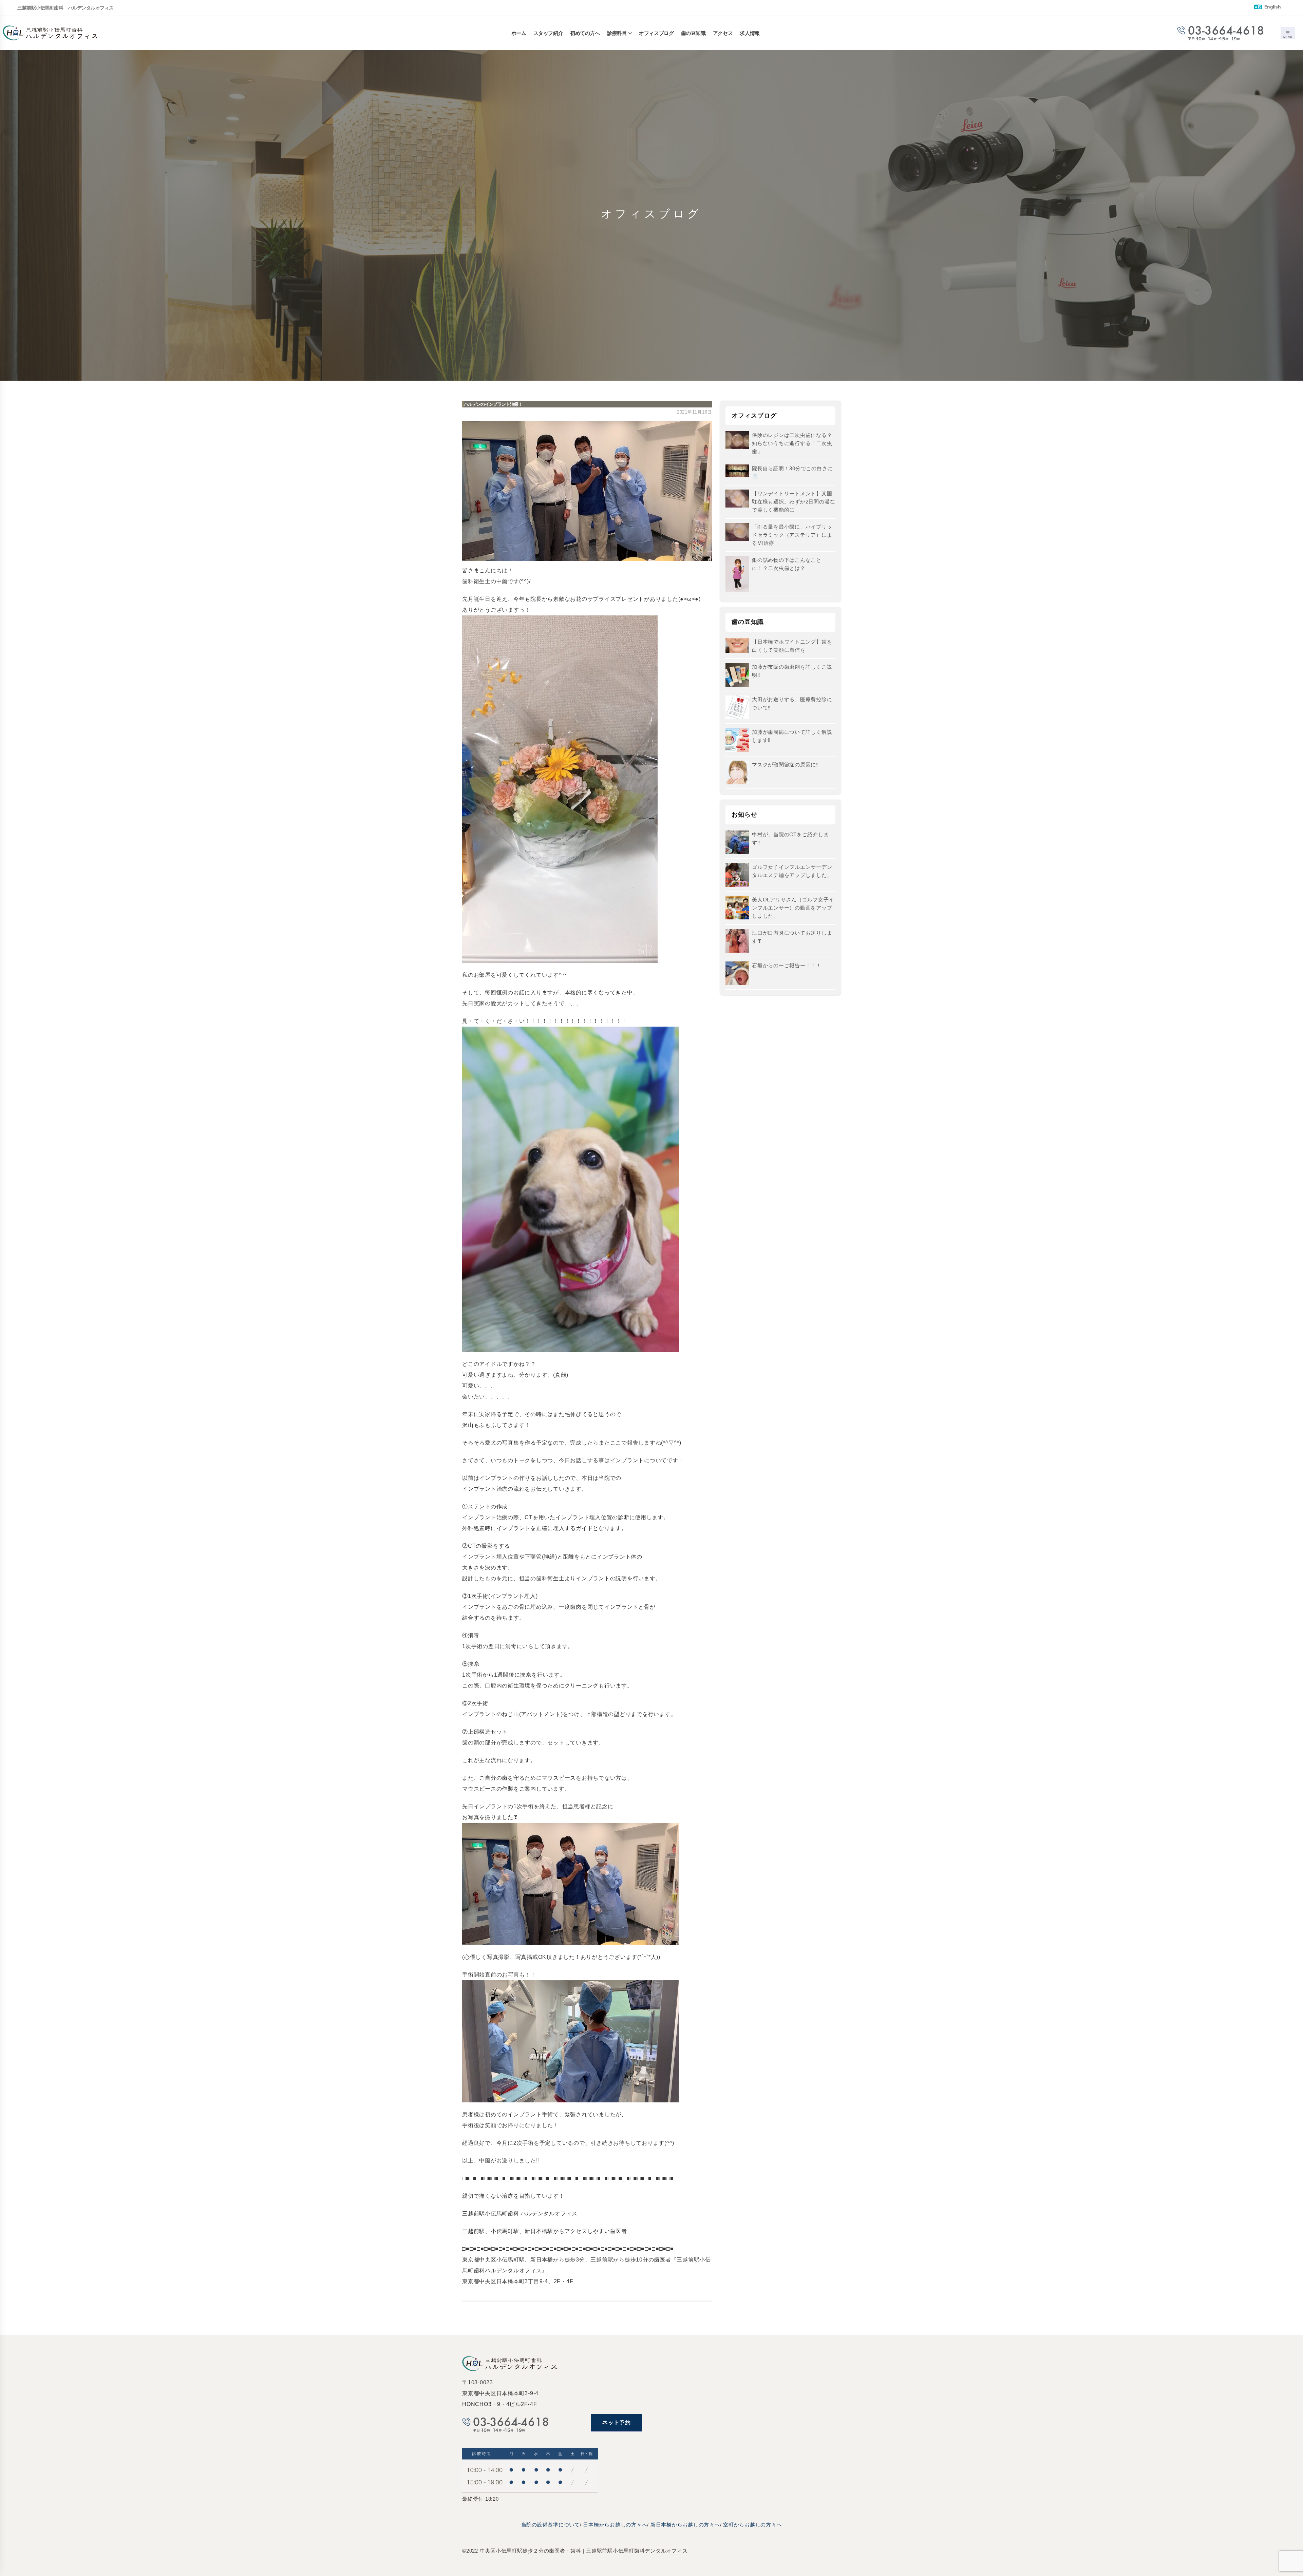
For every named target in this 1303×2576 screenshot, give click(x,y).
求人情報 (750, 33)
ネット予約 (617, 2422)
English (1272, 7)
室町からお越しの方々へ (752, 2525)
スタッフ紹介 (548, 33)
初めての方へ (585, 33)
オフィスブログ (656, 33)
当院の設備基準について (551, 2525)
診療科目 (617, 33)
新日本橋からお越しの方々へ (685, 2525)
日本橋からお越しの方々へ (615, 2525)
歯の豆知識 (693, 33)
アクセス (723, 33)
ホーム (519, 33)
